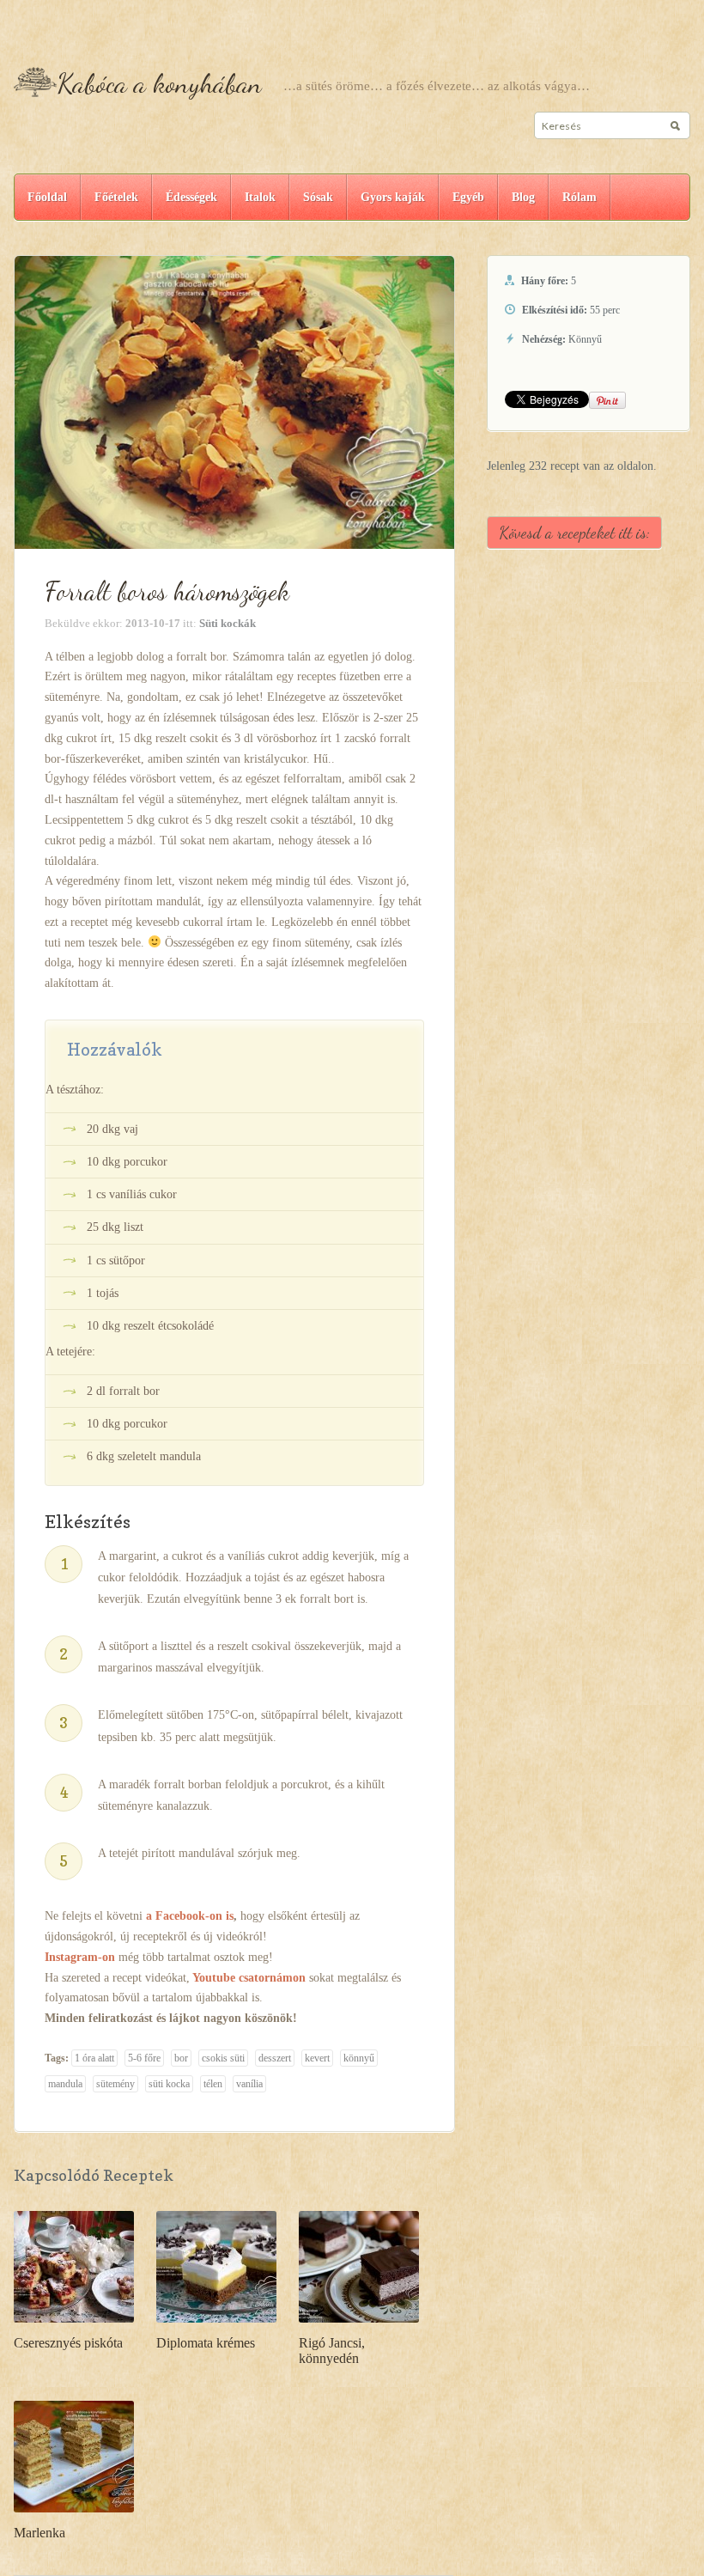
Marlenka (39, 2533)
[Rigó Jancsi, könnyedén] (359, 2265)
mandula (65, 2084)
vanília (249, 2084)
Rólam (580, 197)
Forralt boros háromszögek (167, 591)
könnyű (359, 2058)
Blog (523, 197)
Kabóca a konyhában (159, 83)
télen (213, 2084)
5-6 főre (144, 2058)
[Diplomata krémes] (216, 2265)
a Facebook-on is (190, 1916)
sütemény (115, 2084)
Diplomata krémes (206, 2343)
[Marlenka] (74, 2455)
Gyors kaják (393, 197)
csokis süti (223, 2058)
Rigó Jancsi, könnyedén (332, 2351)
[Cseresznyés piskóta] (74, 2265)
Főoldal (47, 197)
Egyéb (468, 197)
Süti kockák (228, 623)
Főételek (116, 197)
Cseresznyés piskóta (68, 2343)
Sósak (318, 197)
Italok (260, 197)
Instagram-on (80, 1957)
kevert (317, 2058)
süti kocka (169, 2084)
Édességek (191, 197)
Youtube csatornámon (249, 1978)
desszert (275, 2058)
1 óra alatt (94, 2058)
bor (181, 2058)
